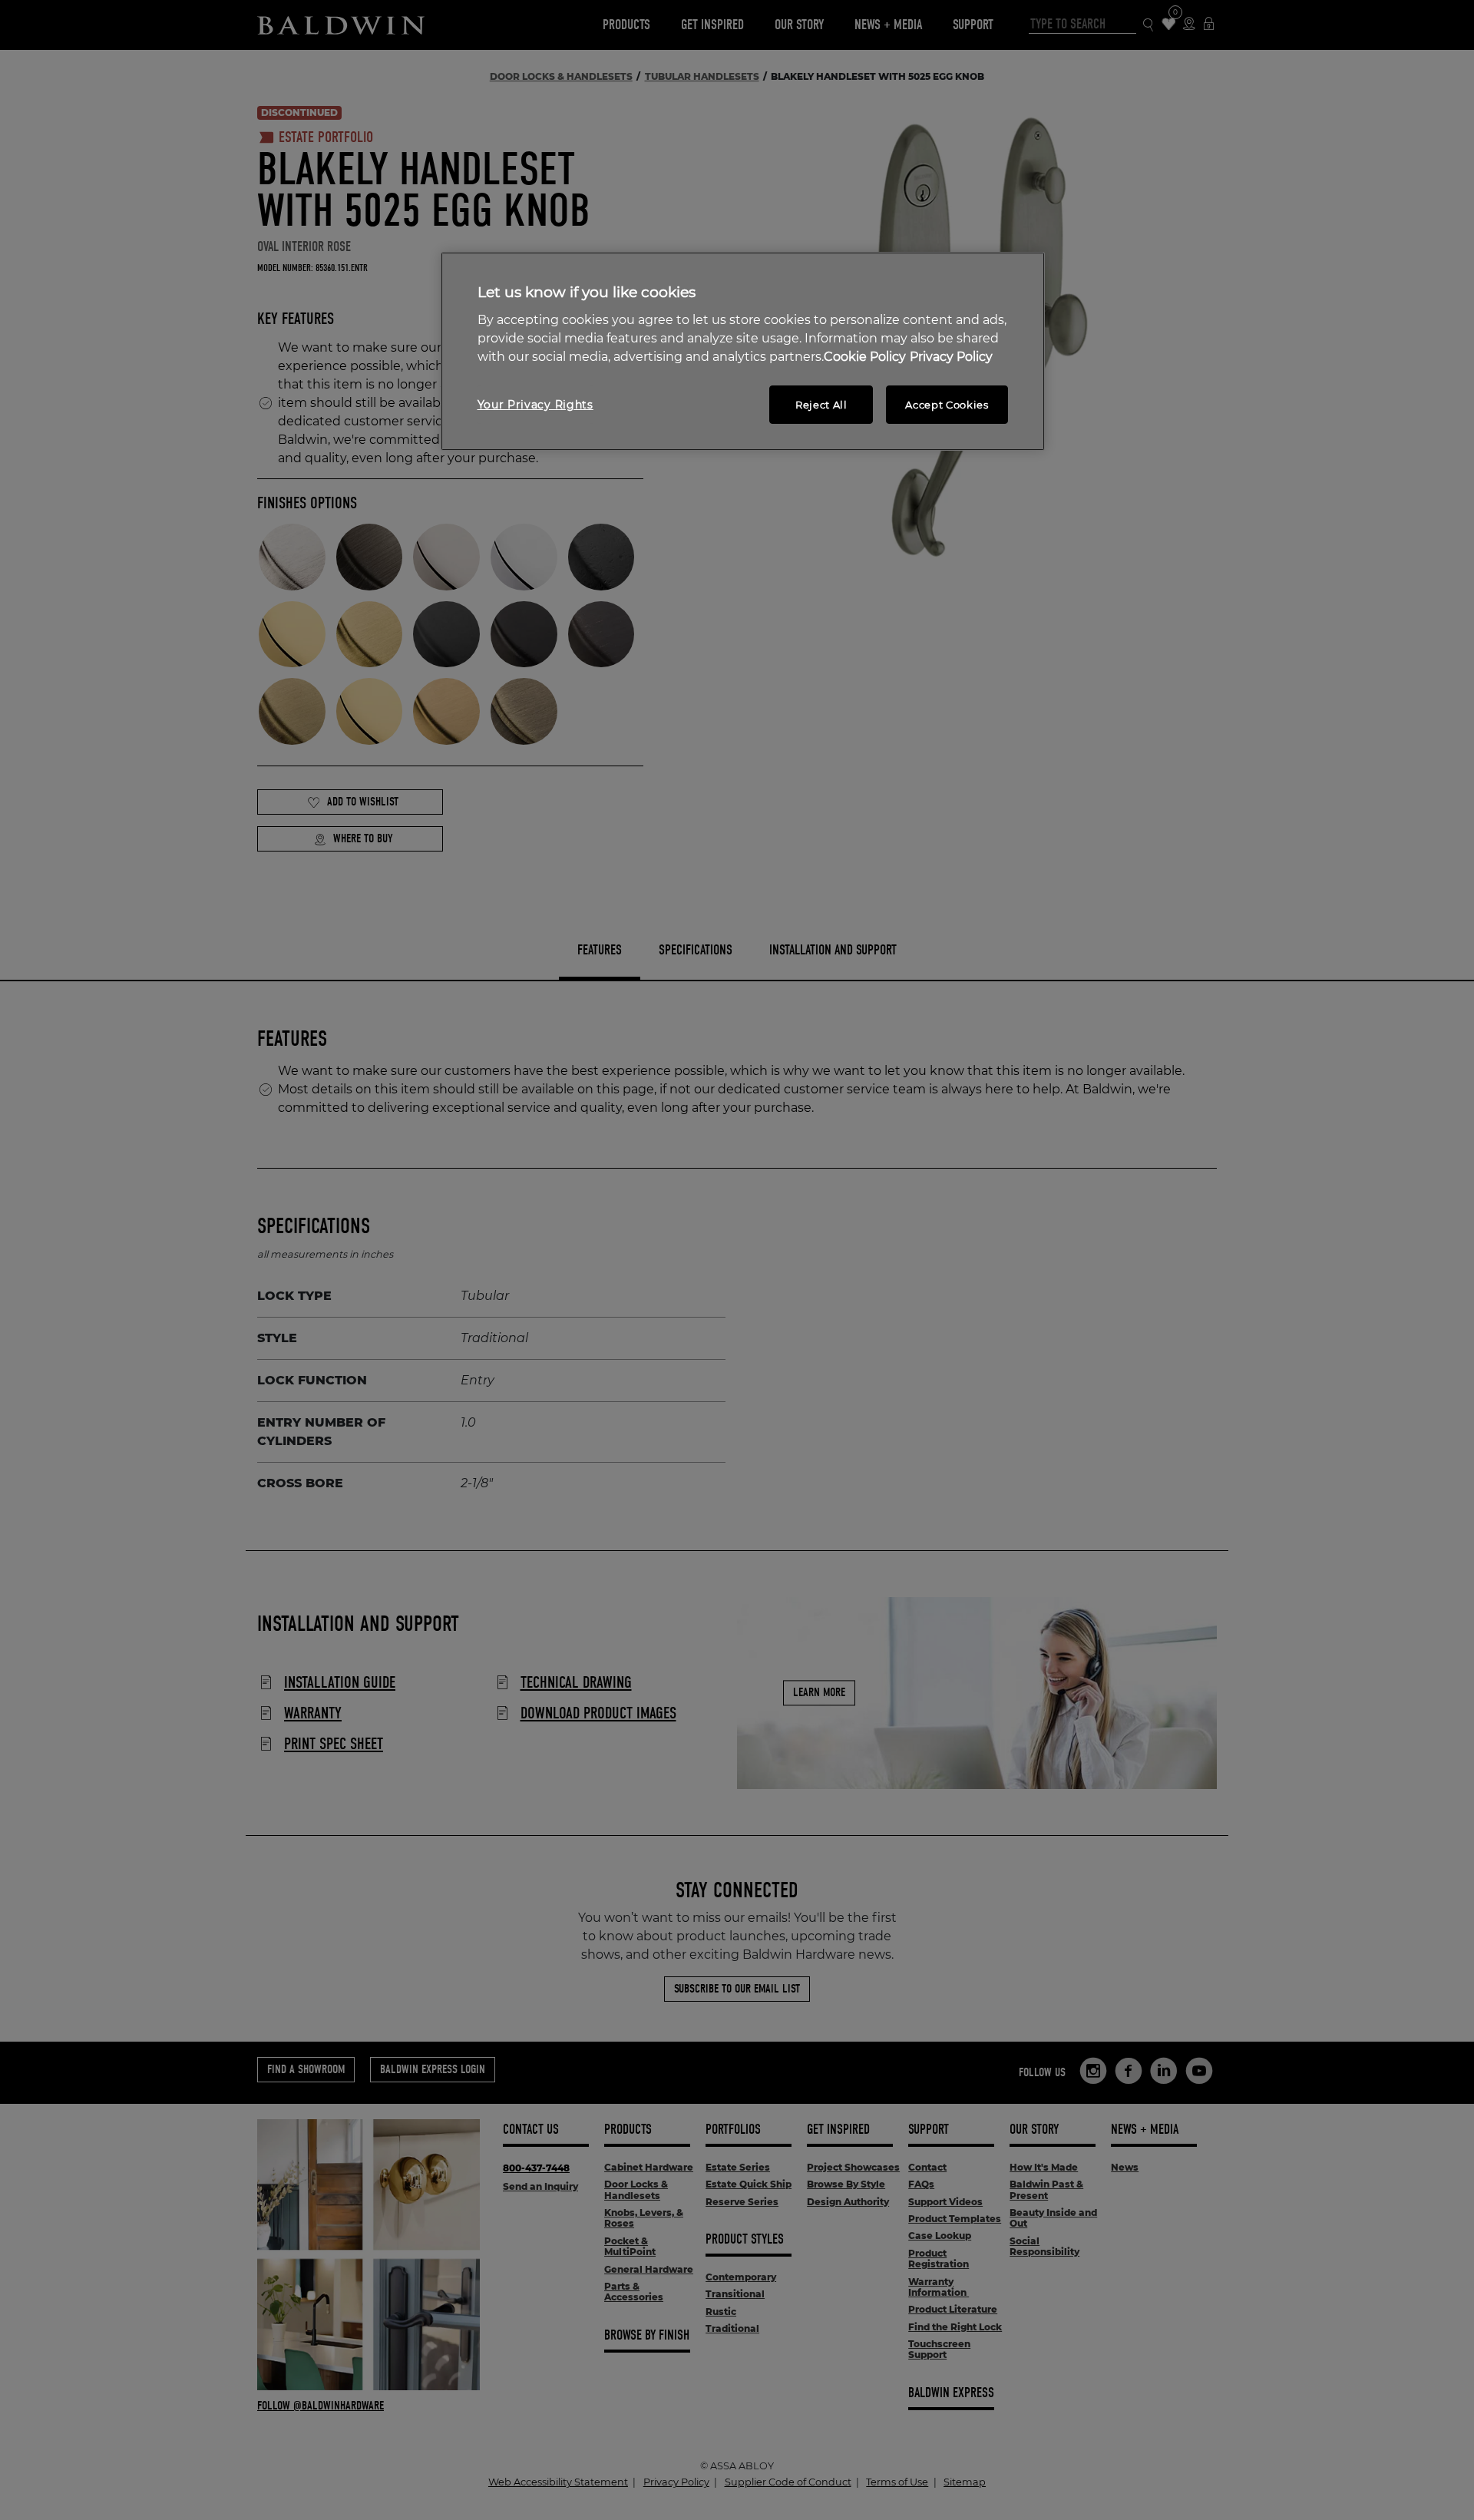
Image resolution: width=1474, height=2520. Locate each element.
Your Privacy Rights (535, 405)
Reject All (821, 405)
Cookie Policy (865, 357)
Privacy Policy (951, 357)
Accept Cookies (947, 405)
